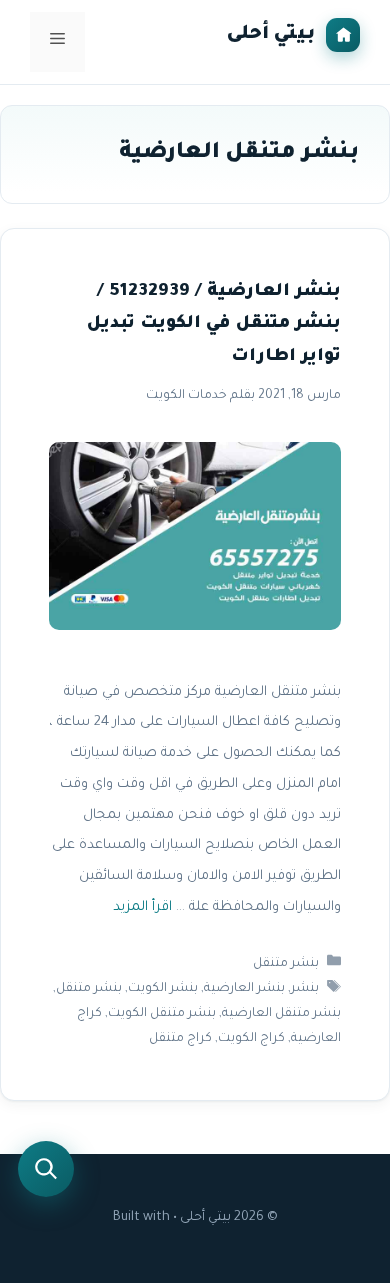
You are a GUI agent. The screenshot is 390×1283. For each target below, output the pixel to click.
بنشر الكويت (163, 989)
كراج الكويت (251, 1039)
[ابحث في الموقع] (46, 1169)
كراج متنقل (180, 1039)
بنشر (305, 989)
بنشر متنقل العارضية (281, 1014)
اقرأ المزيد (142, 907)
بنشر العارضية (244, 989)
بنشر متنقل (286, 964)
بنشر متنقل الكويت (162, 1014)
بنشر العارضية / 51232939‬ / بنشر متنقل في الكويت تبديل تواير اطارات (214, 325)
